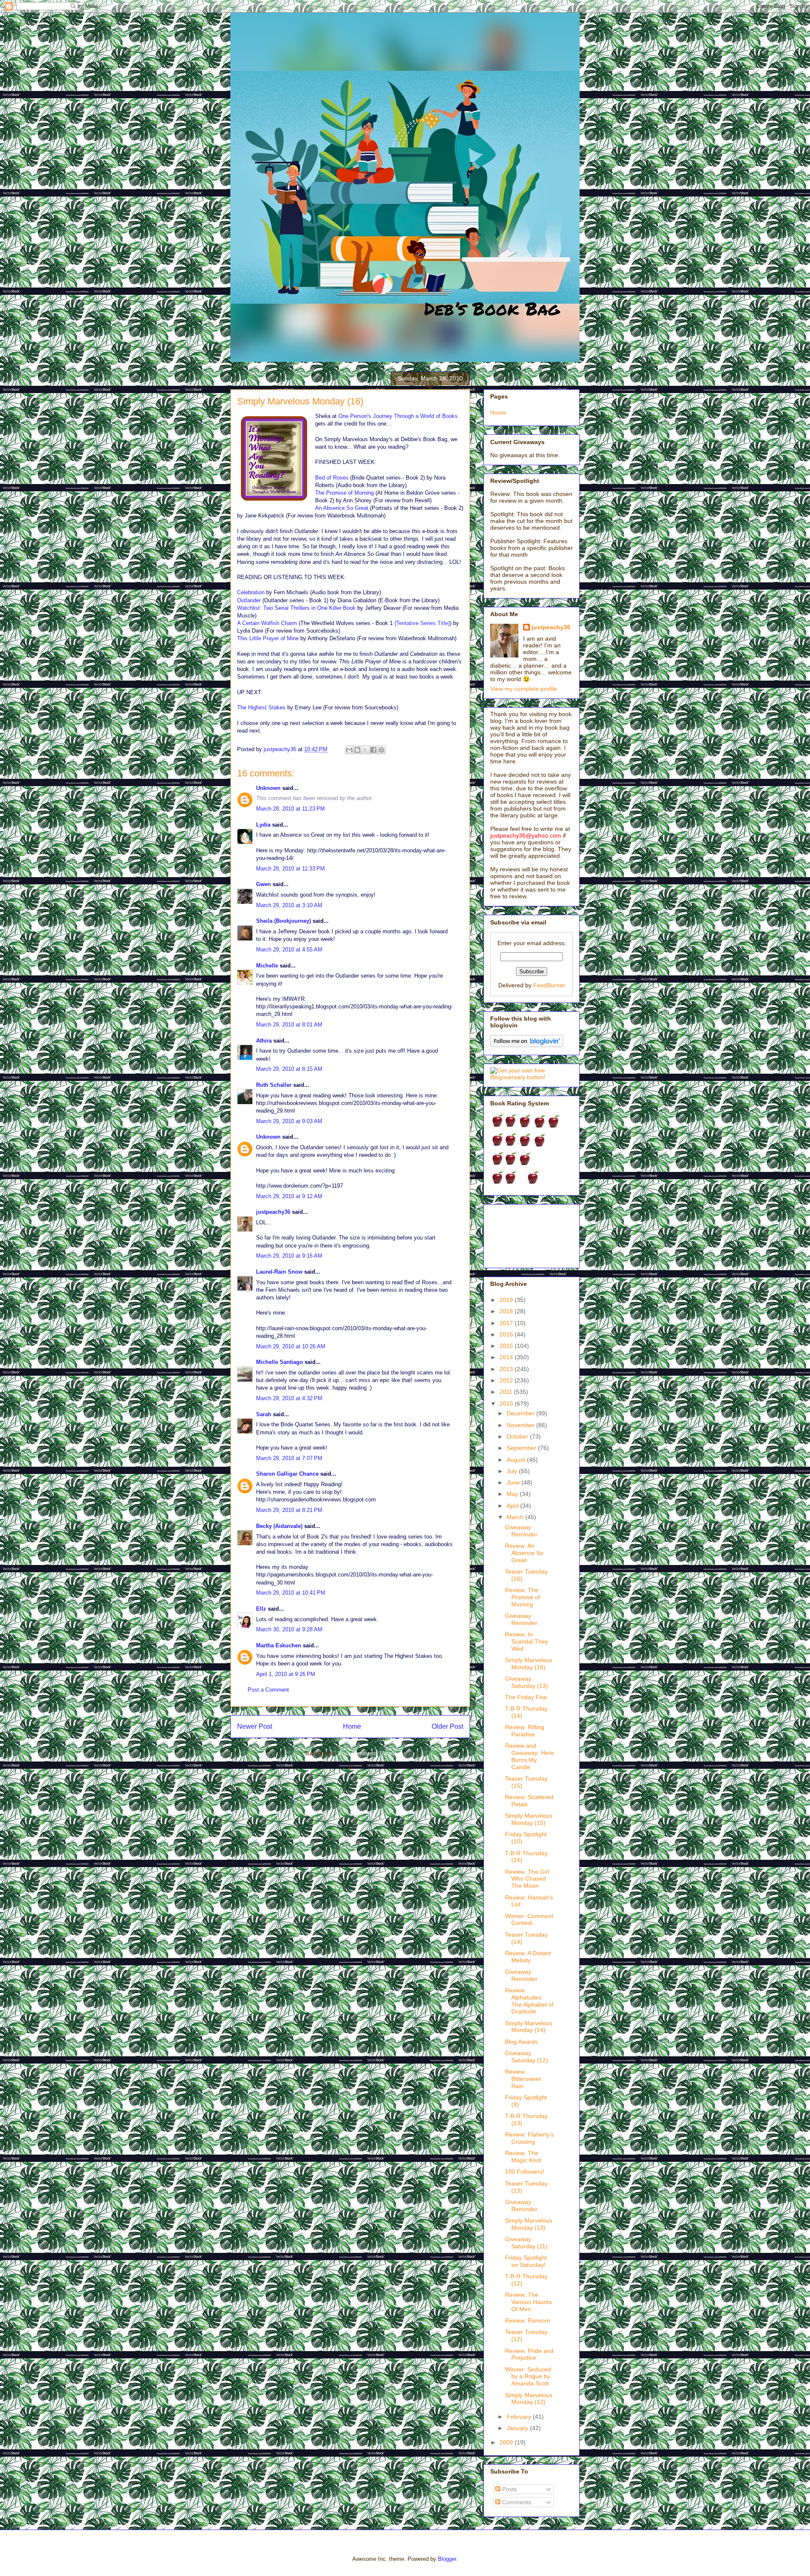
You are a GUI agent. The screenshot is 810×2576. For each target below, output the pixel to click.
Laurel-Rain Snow (279, 1272)
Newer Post (255, 1726)
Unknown (268, 788)
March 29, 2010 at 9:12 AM (289, 1196)
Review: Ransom (528, 2320)
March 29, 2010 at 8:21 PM (289, 1510)
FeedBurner (549, 985)
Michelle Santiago (279, 1362)
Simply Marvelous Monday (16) (529, 1664)
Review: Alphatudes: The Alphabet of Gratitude (529, 2001)
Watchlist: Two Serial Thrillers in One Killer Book (297, 608)
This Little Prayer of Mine (268, 638)
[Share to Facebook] (373, 750)
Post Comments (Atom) (367, 1753)
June (514, 1482)
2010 (507, 1404)
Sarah (265, 1414)
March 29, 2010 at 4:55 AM (289, 950)
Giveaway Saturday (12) (526, 2057)
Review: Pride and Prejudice (529, 2354)
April (513, 1506)
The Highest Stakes (261, 707)
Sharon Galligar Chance (287, 1474)
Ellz (261, 1609)
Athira (264, 1041)
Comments (516, 2502)
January (518, 2428)
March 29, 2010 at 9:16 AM (289, 1256)
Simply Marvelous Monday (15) (529, 1819)
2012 (507, 1380)
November (521, 1425)
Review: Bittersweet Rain (523, 2079)
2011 (507, 1392)
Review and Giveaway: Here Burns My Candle (529, 1756)
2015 (507, 1346)
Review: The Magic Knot (523, 2157)
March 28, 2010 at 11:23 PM (290, 809)
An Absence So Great (342, 508)
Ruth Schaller (274, 1085)
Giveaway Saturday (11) (526, 2243)
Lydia (263, 825)
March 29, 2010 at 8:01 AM (289, 1025)
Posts (509, 2489)
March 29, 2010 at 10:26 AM (291, 1346)
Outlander (249, 600)
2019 (507, 1300)
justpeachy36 (273, 1212)
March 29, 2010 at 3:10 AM (289, 905)
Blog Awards (521, 2042)
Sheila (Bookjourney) (283, 921)
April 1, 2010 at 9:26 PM (286, 1674)
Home (352, 1726)
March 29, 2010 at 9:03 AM (289, 1121)
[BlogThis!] (357, 750)
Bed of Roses (332, 478)
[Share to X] (365, 750)
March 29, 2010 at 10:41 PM (291, 1593)
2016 (507, 1334)
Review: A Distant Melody (528, 1957)
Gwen (263, 884)
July (513, 1471)
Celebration (251, 592)
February (520, 2417)
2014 (507, 1357)
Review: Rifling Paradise (525, 1731)
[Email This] (349, 750)
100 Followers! (525, 2172)
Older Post (447, 1726)
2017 (507, 1323)
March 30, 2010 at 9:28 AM (289, 1629)
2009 (507, 2442)
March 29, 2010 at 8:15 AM (289, 1069)
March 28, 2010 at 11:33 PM (290, 869)
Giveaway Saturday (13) (526, 1682)
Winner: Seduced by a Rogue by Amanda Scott (528, 2377)
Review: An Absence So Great (524, 1553)
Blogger (447, 2559)
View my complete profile (524, 689)
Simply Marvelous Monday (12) (529, 2399)
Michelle (267, 966)
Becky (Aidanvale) (279, 1526)
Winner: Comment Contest (529, 1920)
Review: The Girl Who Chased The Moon (527, 1879)
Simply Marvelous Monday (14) (529, 2027)
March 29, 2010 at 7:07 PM (289, 1458)
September (522, 1448)
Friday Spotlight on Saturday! (526, 2261)
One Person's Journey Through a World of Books (398, 416)
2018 (507, 1311)
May (513, 1494)
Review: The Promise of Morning (522, 1597)
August (517, 1460)
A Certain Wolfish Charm (267, 623)
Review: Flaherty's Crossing (529, 2138)
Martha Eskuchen (279, 1645)
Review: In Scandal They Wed (526, 1641)
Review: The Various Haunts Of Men (528, 2302)
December (521, 1413)
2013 (507, 1369)
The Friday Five (526, 1697)
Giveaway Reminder (521, 1531)
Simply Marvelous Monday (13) (529, 2224)
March (516, 1517)
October (518, 1436)
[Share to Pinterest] (381, 750)
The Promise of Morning (344, 493)
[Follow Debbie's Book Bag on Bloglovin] (527, 1045)
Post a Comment (268, 1690)
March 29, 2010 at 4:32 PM (289, 1398)
